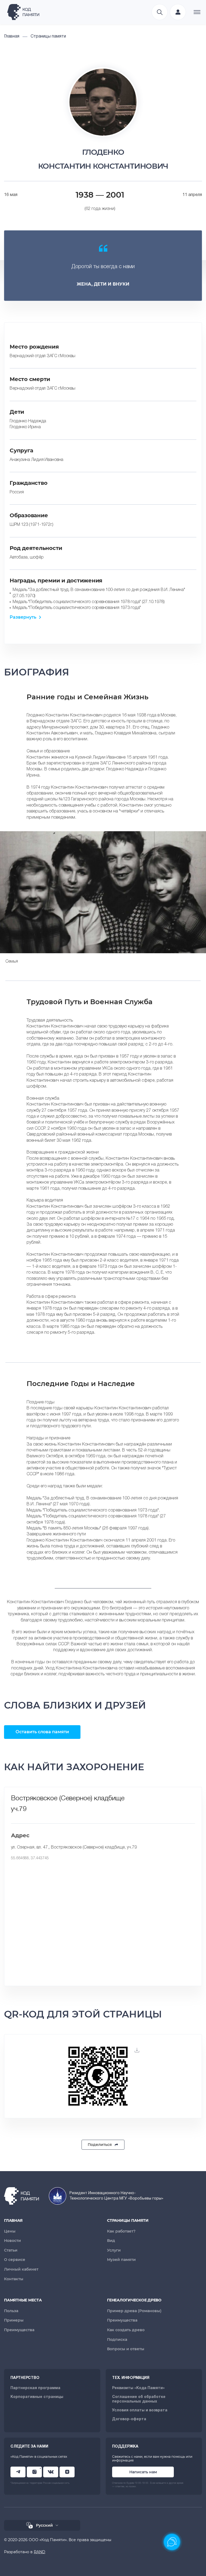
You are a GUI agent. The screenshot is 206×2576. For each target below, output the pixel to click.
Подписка (117, 2340)
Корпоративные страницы (37, 2397)
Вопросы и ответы (126, 2349)
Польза (11, 2311)
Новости (12, 2241)
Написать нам (143, 2472)
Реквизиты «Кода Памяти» (138, 2388)
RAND (40, 2552)
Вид (111, 2241)
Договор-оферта (129, 2419)
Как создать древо (126, 2330)
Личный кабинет (21, 2269)
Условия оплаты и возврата (140, 2410)
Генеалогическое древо (134, 2300)
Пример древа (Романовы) (134, 2311)
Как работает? (121, 2231)
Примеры (14, 2320)
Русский (44, 2525)
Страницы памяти (128, 2220)
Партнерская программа (35, 2388)
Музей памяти (121, 2260)
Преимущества (19, 2330)
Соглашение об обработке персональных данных (139, 2399)
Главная (13, 2220)
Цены (10, 2231)
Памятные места (23, 2300)
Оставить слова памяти (42, 1732)
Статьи (11, 2250)
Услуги (114, 2250)
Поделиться (100, 2145)
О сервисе (15, 2260)
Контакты (14, 2279)
